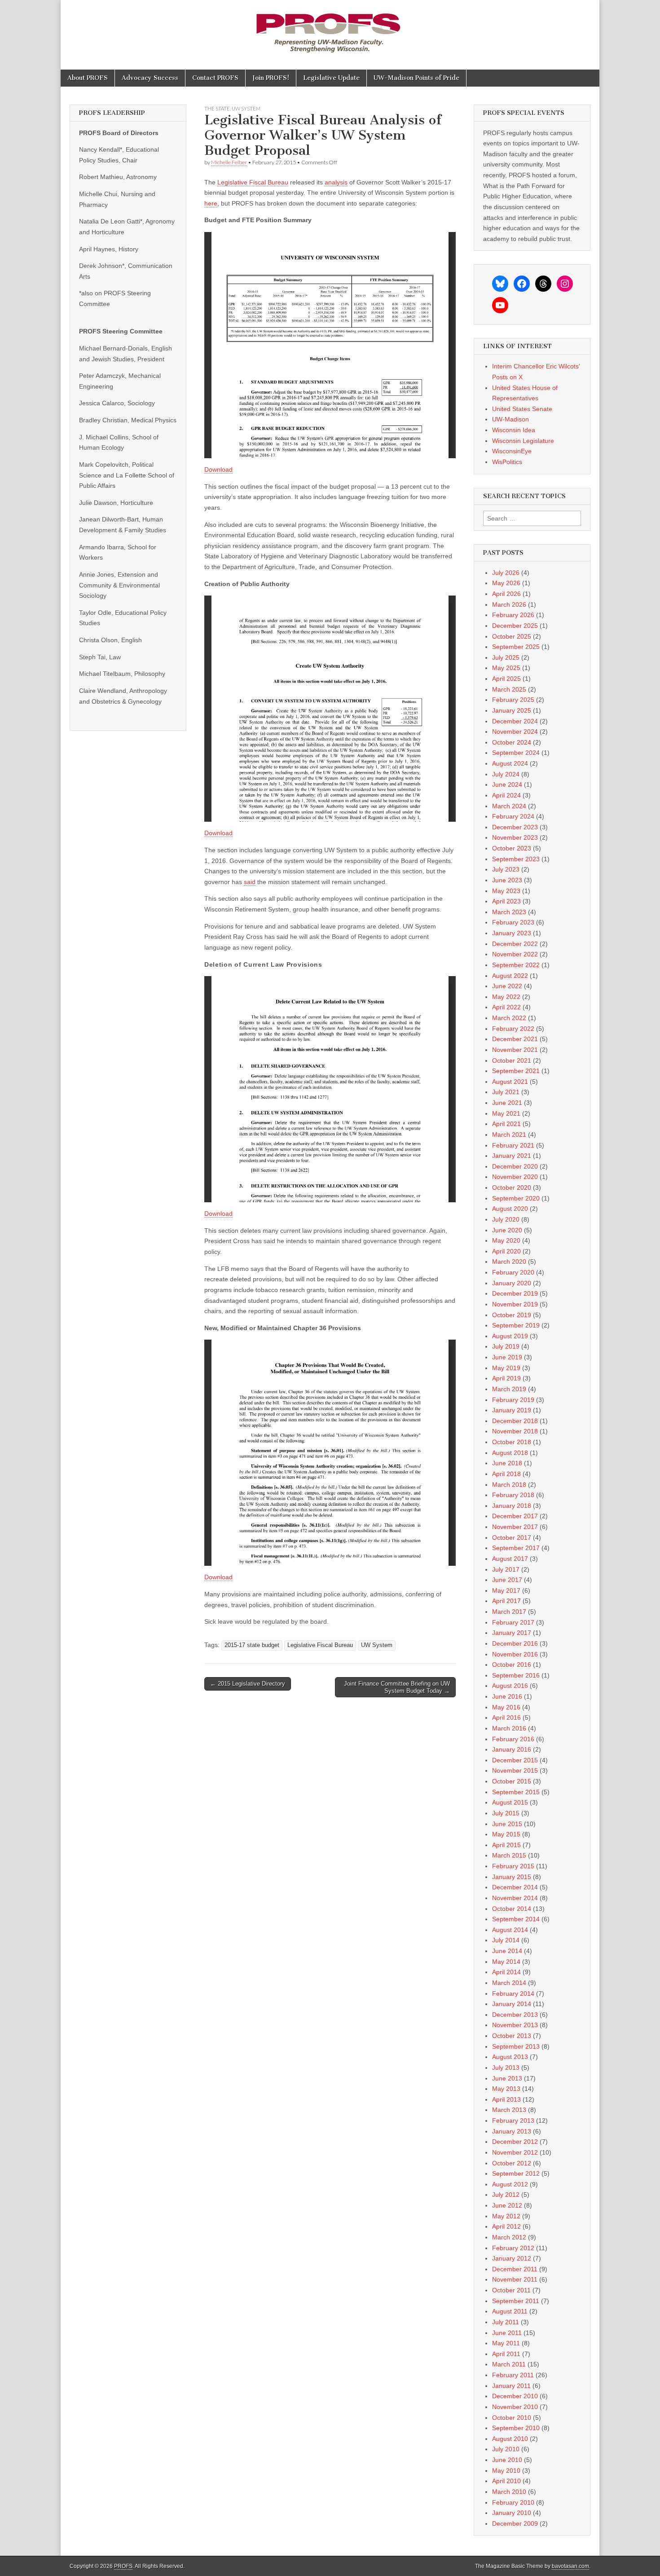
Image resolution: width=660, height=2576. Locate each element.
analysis (336, 182)
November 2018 (515, 1431)
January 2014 (512, 2004)
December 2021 (515, 1039)
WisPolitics (507, 462)
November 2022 (515, 954)
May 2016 (506, 1707)
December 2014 (515, 1887)
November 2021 (515, 1050)
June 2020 (507, 1230)
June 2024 (507, 784)
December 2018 (515, 1421)
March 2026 (509, 605)
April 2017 (506, 1601)
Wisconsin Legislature (523, 441)
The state (217, 108)
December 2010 (515, 2396)
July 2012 (506, 2195)
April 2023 (506, 901)
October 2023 (512, 848)
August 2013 (510, 2057)
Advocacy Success (150, 78)
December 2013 (515, 2015)
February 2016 (513, 1739)
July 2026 (506, 573)
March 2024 (509, 806)
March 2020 (509, 1262)
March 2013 (509, 2110)
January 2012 (512, 2258)
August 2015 (510, 1802)
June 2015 (507, 1824)
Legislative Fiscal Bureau (253, 182)
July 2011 (506, 2322)
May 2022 (506, 997)
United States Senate (522, 409)
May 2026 (506, 583)
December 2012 (515, 2142)
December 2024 (515, 721)
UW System (246, 108)
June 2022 (507, 986)
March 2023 (509, 912)
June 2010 (507, 2460)
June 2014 (507, 1951)
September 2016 (516, 1675)
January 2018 (512, 1506)
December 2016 (515, 1643)
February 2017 (513, 1622)
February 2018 (513, 1495)
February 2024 (513, 816)
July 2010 (506, 2449)
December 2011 (515, 2269)
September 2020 (516, 1198)
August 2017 (510, 1559)
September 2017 (516, 1548)
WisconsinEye (512, 451)
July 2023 (506, 869)
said (250, 882)
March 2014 (509, 1983)
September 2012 (516, 2173)
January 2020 (512, 1283)
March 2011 (509, 2364)
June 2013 (507, 2078)
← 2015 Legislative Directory (248, 1684)
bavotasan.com (570, 2566)
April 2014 (506, 1972)
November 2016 (515, 1654)
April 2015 (506, 1845)
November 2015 (515, 1770)
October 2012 (512, 2163)
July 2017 (506, 1569)
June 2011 (507, 2333)
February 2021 (513, 1145)
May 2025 (506, 668)
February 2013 (513, 2120)
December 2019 (515, 1293)
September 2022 (516, 965)
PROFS (123, 2566)
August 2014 (510, 1930)
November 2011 (515, 2279)
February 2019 (513, 1400)
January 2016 (512, 1749)
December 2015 (515, 1760)
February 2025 (513, 700)
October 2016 (512, 1665)
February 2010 (513, 2502)
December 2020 (515, 1166)
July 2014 (506, 1940)
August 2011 (510, 2311)
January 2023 (512, 933)
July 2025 (506, 657)
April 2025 (506, 679)
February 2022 (513, 1029)
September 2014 (516, 1919)
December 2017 (515, 1516)
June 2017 (507, 1580)
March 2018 (509, 1485)
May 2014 (506, 1962)
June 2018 (507, 1463)
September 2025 (516, 647)
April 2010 (506, 2481)
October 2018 (512, 1442)
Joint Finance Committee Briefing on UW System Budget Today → (397, 1687)
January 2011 (511, 2386)
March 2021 (509, 1135)
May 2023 (506, 891)
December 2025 (515, 626)
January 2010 (512, 2513)
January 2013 (512, 2131)
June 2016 (507, 1696)
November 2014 (515, 1898)
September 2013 (516, 2046)
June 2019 (507, 1357)
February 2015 (513, 1866)
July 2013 (506, 2068)
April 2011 (506, 2354)
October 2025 (512, 636)
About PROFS (88, 78)
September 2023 (516, 859)
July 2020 (506, 1219)
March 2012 (509, 2237)
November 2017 (515, 1527)
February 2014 (513, 1993)
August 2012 (510, 2184)
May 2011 (506, 2343)
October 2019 (512, 1315)
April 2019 (506, 1378)
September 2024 (516, 753)
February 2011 (513, 2375)
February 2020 (513, 1272)
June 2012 (507, 2205)
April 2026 (506, 594)
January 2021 (512, 1156)
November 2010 (515, 2407)
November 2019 (515, 1304)
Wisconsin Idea (514, 430)
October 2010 (512, 2418)
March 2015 (509, 1855)
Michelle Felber (229, 162)
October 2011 (511, 2290)
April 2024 (506, 795)
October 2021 (512, 1060)
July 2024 (506, 774)
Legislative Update (331, 78)
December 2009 (515, 2523)
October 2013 (512, 2036)
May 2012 (506, 2216)
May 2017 (506, 1590)
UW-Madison (510, 419)
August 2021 (510, 1082)
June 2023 (507, 880)
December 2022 (515, 944)
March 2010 (509, 2492)
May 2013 (506, 2089)
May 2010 (506, 2471)
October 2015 (512, 1781)
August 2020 (510, 1209)
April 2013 (506, 2099)
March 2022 (509, 1018)
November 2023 (515, 837)
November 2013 (515, 2025)
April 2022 (506, 1007)
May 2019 (506, 1368)
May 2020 (506, 1240)
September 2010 (516, 2428)
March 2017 (509, 1612)
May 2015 (506, 1834)
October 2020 (512, 1187)
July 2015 (506, 1813)
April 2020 (506, 1251)
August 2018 (510, 1453)
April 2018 (506, 1474)
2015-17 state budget (252, 1645)
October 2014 (512, 1909)
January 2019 (512, 1410)
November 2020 (515, 1177)
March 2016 (509, 1728)
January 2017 (512, 1633)
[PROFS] (330, 28)
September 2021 (516, 1071)
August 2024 (510, 763)
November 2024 (515, 732)
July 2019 (506, 1346)
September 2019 (516, 1325)
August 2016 (510, 1686)
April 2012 (506, 2226)
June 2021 (507, 1103)
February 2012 (513, 2248)
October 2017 (512, 1538)
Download (218, 469)
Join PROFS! (271, 78)
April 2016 (506, 1717)
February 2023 (513, 922)
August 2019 (510, 1336)
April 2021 (506, 1124)
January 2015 (512, 1877)
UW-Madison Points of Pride (416, 78)
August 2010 (510, 2439)
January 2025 (512, 710)
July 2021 (506, 1092)
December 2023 (515, 827)
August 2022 (510, 976)
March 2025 (509, 689)
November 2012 (515, 2152)
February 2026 (513, 615)
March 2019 (509, 1389)
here (211, 203)
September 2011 (516, 2301)
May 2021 (506, 1113)
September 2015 (516, 1792)
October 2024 (512, 742)
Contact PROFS (215, 78)
